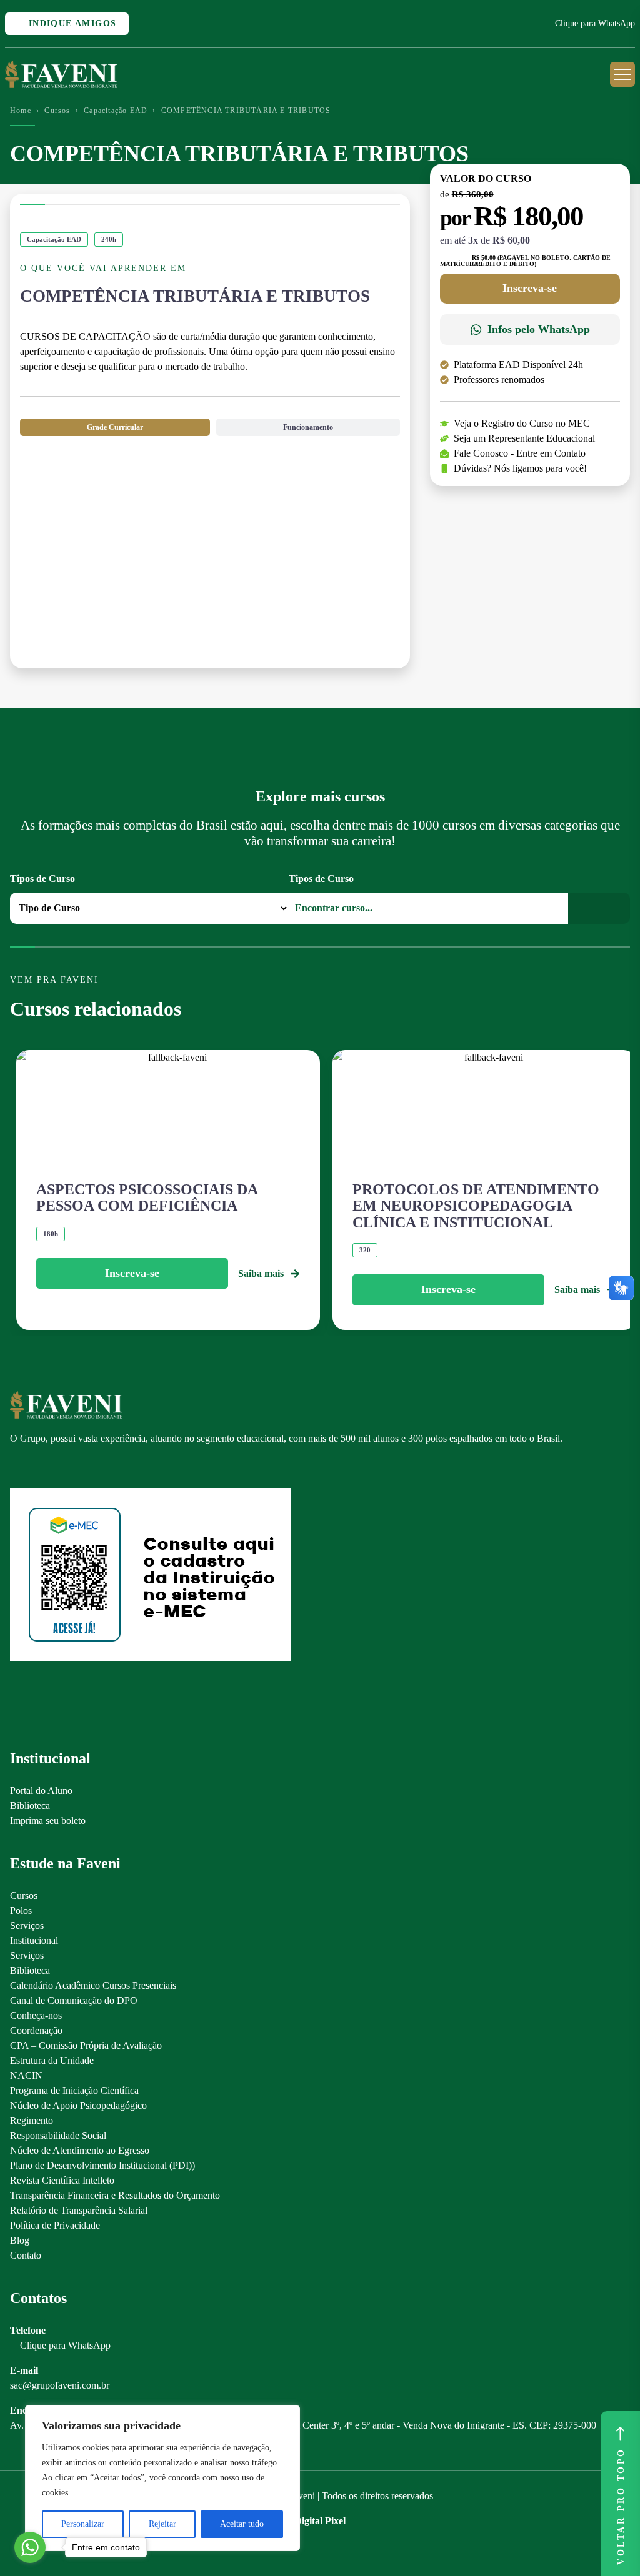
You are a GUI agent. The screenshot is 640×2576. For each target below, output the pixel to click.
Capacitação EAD (116, 111)
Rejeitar (162, 2524)
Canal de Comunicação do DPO (74, 2000)
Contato (26, 2255)
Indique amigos (71, 23)
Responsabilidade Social (58, 2135)
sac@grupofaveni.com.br (60, 2385)
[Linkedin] (82, 1467)
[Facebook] (38, 1467)
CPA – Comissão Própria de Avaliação (86, 2045)
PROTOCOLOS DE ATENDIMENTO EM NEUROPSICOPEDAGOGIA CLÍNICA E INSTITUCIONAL (476, 1206)
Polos (21, 1910)
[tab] (115, 427)
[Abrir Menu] (622, 74)
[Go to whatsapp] (30, 2547)
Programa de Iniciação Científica (74, 2090)
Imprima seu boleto (48, 1821)
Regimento (32, 2120)
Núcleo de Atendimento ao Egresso (80, 2150)
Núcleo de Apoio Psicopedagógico (78, 2105)
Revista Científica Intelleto (62, 2180)
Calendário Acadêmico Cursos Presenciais (93, 1985)
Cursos (57, 111)
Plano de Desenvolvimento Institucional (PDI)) (102, 2165)
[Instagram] (16, 1467)
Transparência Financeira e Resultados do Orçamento (115, 2195)
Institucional (34, 1940)
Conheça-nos (36, 2015)
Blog (20, 2240)
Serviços (27, 1925)
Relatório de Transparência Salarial (79, 2210)
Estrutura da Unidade (52, 2060)
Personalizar (83, 2524)
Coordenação (36, 2030)
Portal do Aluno (41, 1791)
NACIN (26, 2075)
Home (21, 111)
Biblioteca (30, 1806)
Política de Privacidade (55, 2225)
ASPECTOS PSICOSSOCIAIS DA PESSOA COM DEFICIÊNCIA (147, 1197)
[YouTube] (60, 1467)
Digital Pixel (320, 2521)
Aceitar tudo (242, 2524)
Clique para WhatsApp (595, 23)
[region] (162, 2478)
